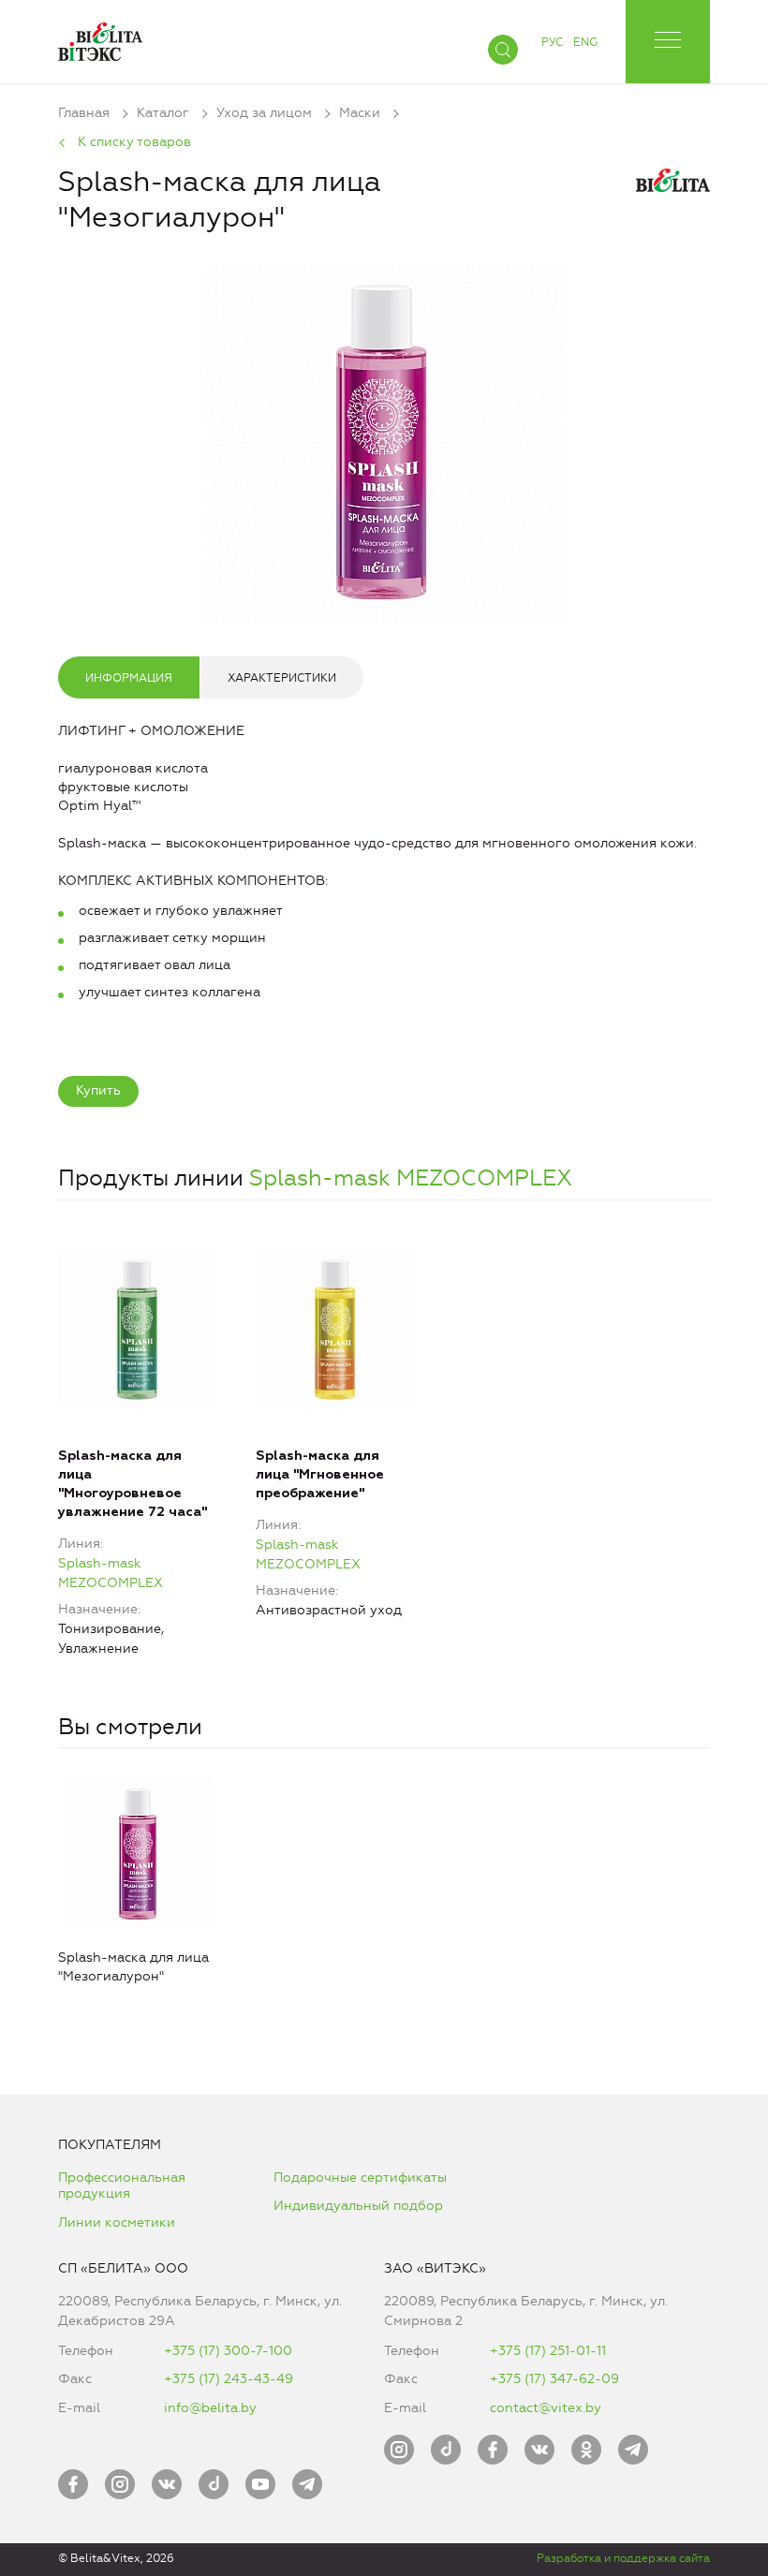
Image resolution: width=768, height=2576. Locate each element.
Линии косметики (117, 2223)
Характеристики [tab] (282, 678)
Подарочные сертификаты (360, 2178)
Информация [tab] (129, 678)
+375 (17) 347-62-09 (554, 2379)
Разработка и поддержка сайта (623, 2558)
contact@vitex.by (546, 2408)
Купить (98, 1090)
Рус (552, 42)
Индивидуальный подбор (358, 2206)
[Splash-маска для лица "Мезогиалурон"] (384, 440)
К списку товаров (134, 142)
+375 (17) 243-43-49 (229, 2379)
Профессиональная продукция (122, 2186)
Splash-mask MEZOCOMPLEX (411, 1178)
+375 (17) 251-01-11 (548, 2351)
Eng (585, 42)
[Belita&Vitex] (100, 38)
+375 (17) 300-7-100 (228, 2351)
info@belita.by (210, 2408)
